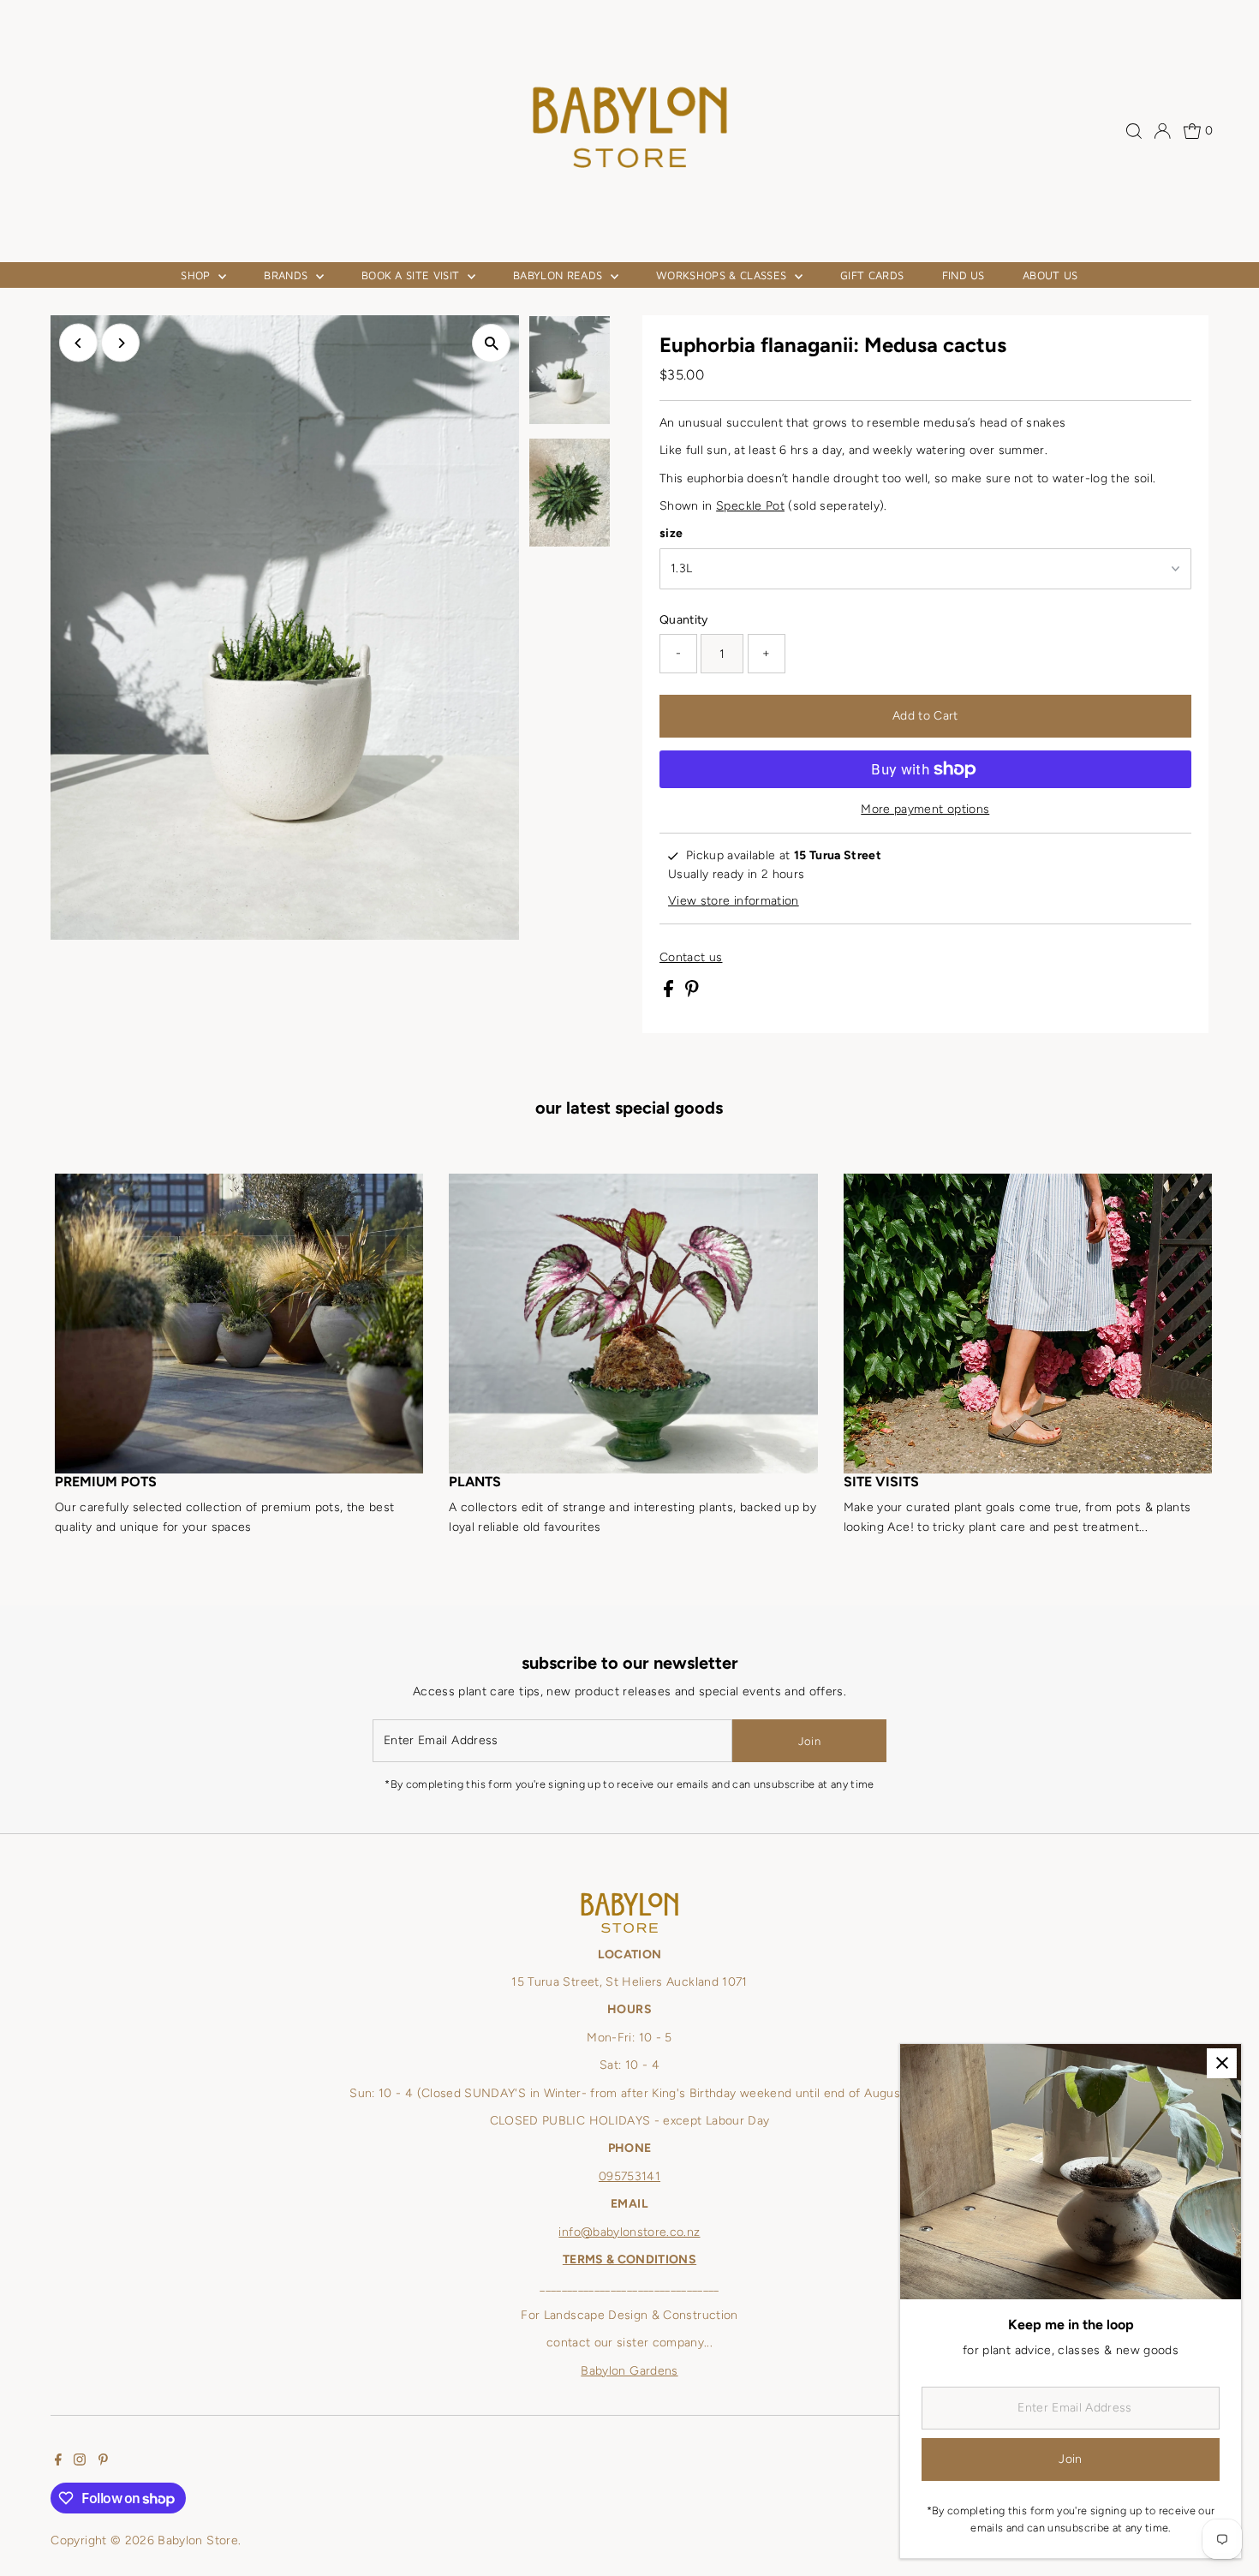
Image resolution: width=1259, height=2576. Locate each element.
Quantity (684, 620)
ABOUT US (1050, 275)
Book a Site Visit (412, 275)
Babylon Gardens (629, 2371)
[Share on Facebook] (670, 993)
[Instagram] (80, 2462)
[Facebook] (58, 2462)
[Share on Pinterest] (692, 993)
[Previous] (78, 343)
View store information (734, 901)
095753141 (629, 2176)
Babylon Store (198, 2540)
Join (809, 1741)
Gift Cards (872, 275)
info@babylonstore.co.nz (629, 2232)
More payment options (925, 809)
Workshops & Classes (723, 275)
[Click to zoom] (491, 343)
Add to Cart (925, 716)
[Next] (120, 343)
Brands (287, 275)
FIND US (964, 275)
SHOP (197, 275)
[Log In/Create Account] (1162, 131)
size (671, 533)
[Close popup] (1222, 2063)
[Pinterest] (103, 2462)
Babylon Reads (560, 275)
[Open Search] (1134, 131)
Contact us (691, 958)
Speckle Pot (750, 506)
